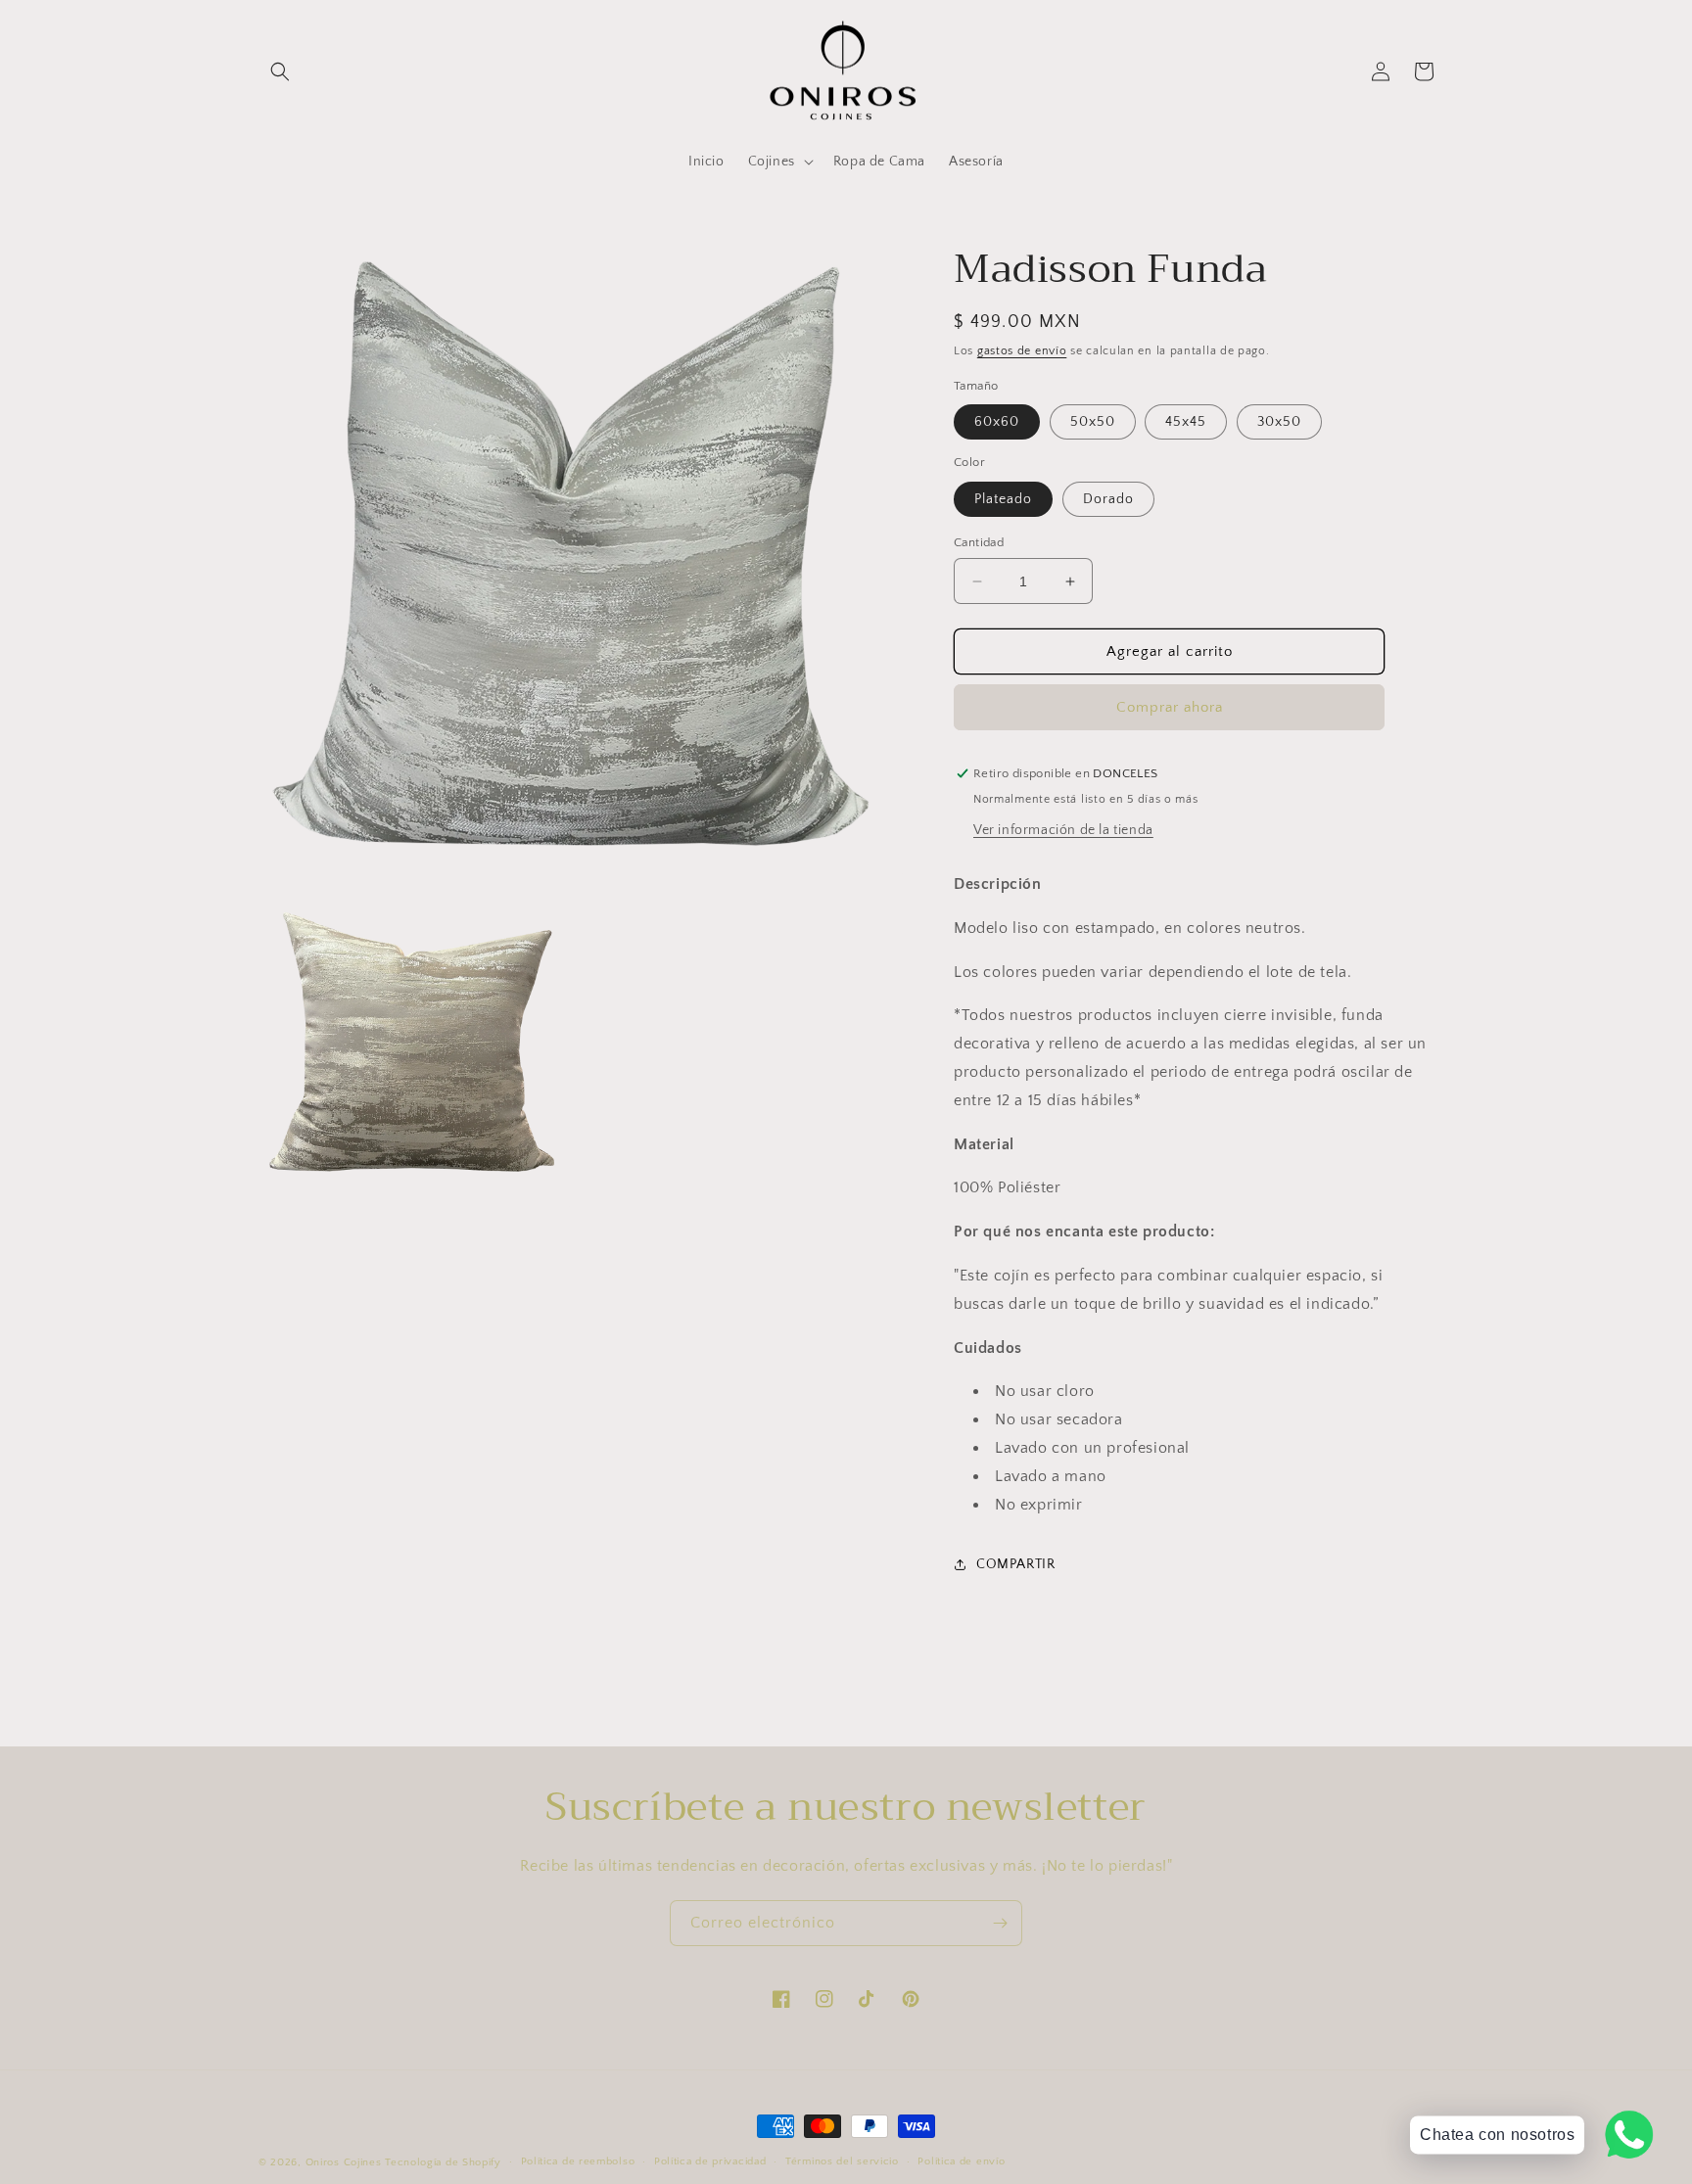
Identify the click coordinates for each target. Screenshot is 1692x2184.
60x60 (997, 422)
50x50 (1093, 422)
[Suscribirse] (1000, 1923)
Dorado (1108, 499)
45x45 (1186, 422)
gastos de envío (1022, 351)
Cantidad (979, 542)
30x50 (1279, 422)
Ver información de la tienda (1063, 830)
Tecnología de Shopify (443, 2162)
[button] (280, 71)
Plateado (1003, 499)
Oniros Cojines (344, 2162)
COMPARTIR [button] (1015, 1564)
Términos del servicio (842, 2161)
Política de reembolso (578, 2161)
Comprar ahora (1170, 707)
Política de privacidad (710, 2161)
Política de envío (961, 2161)
